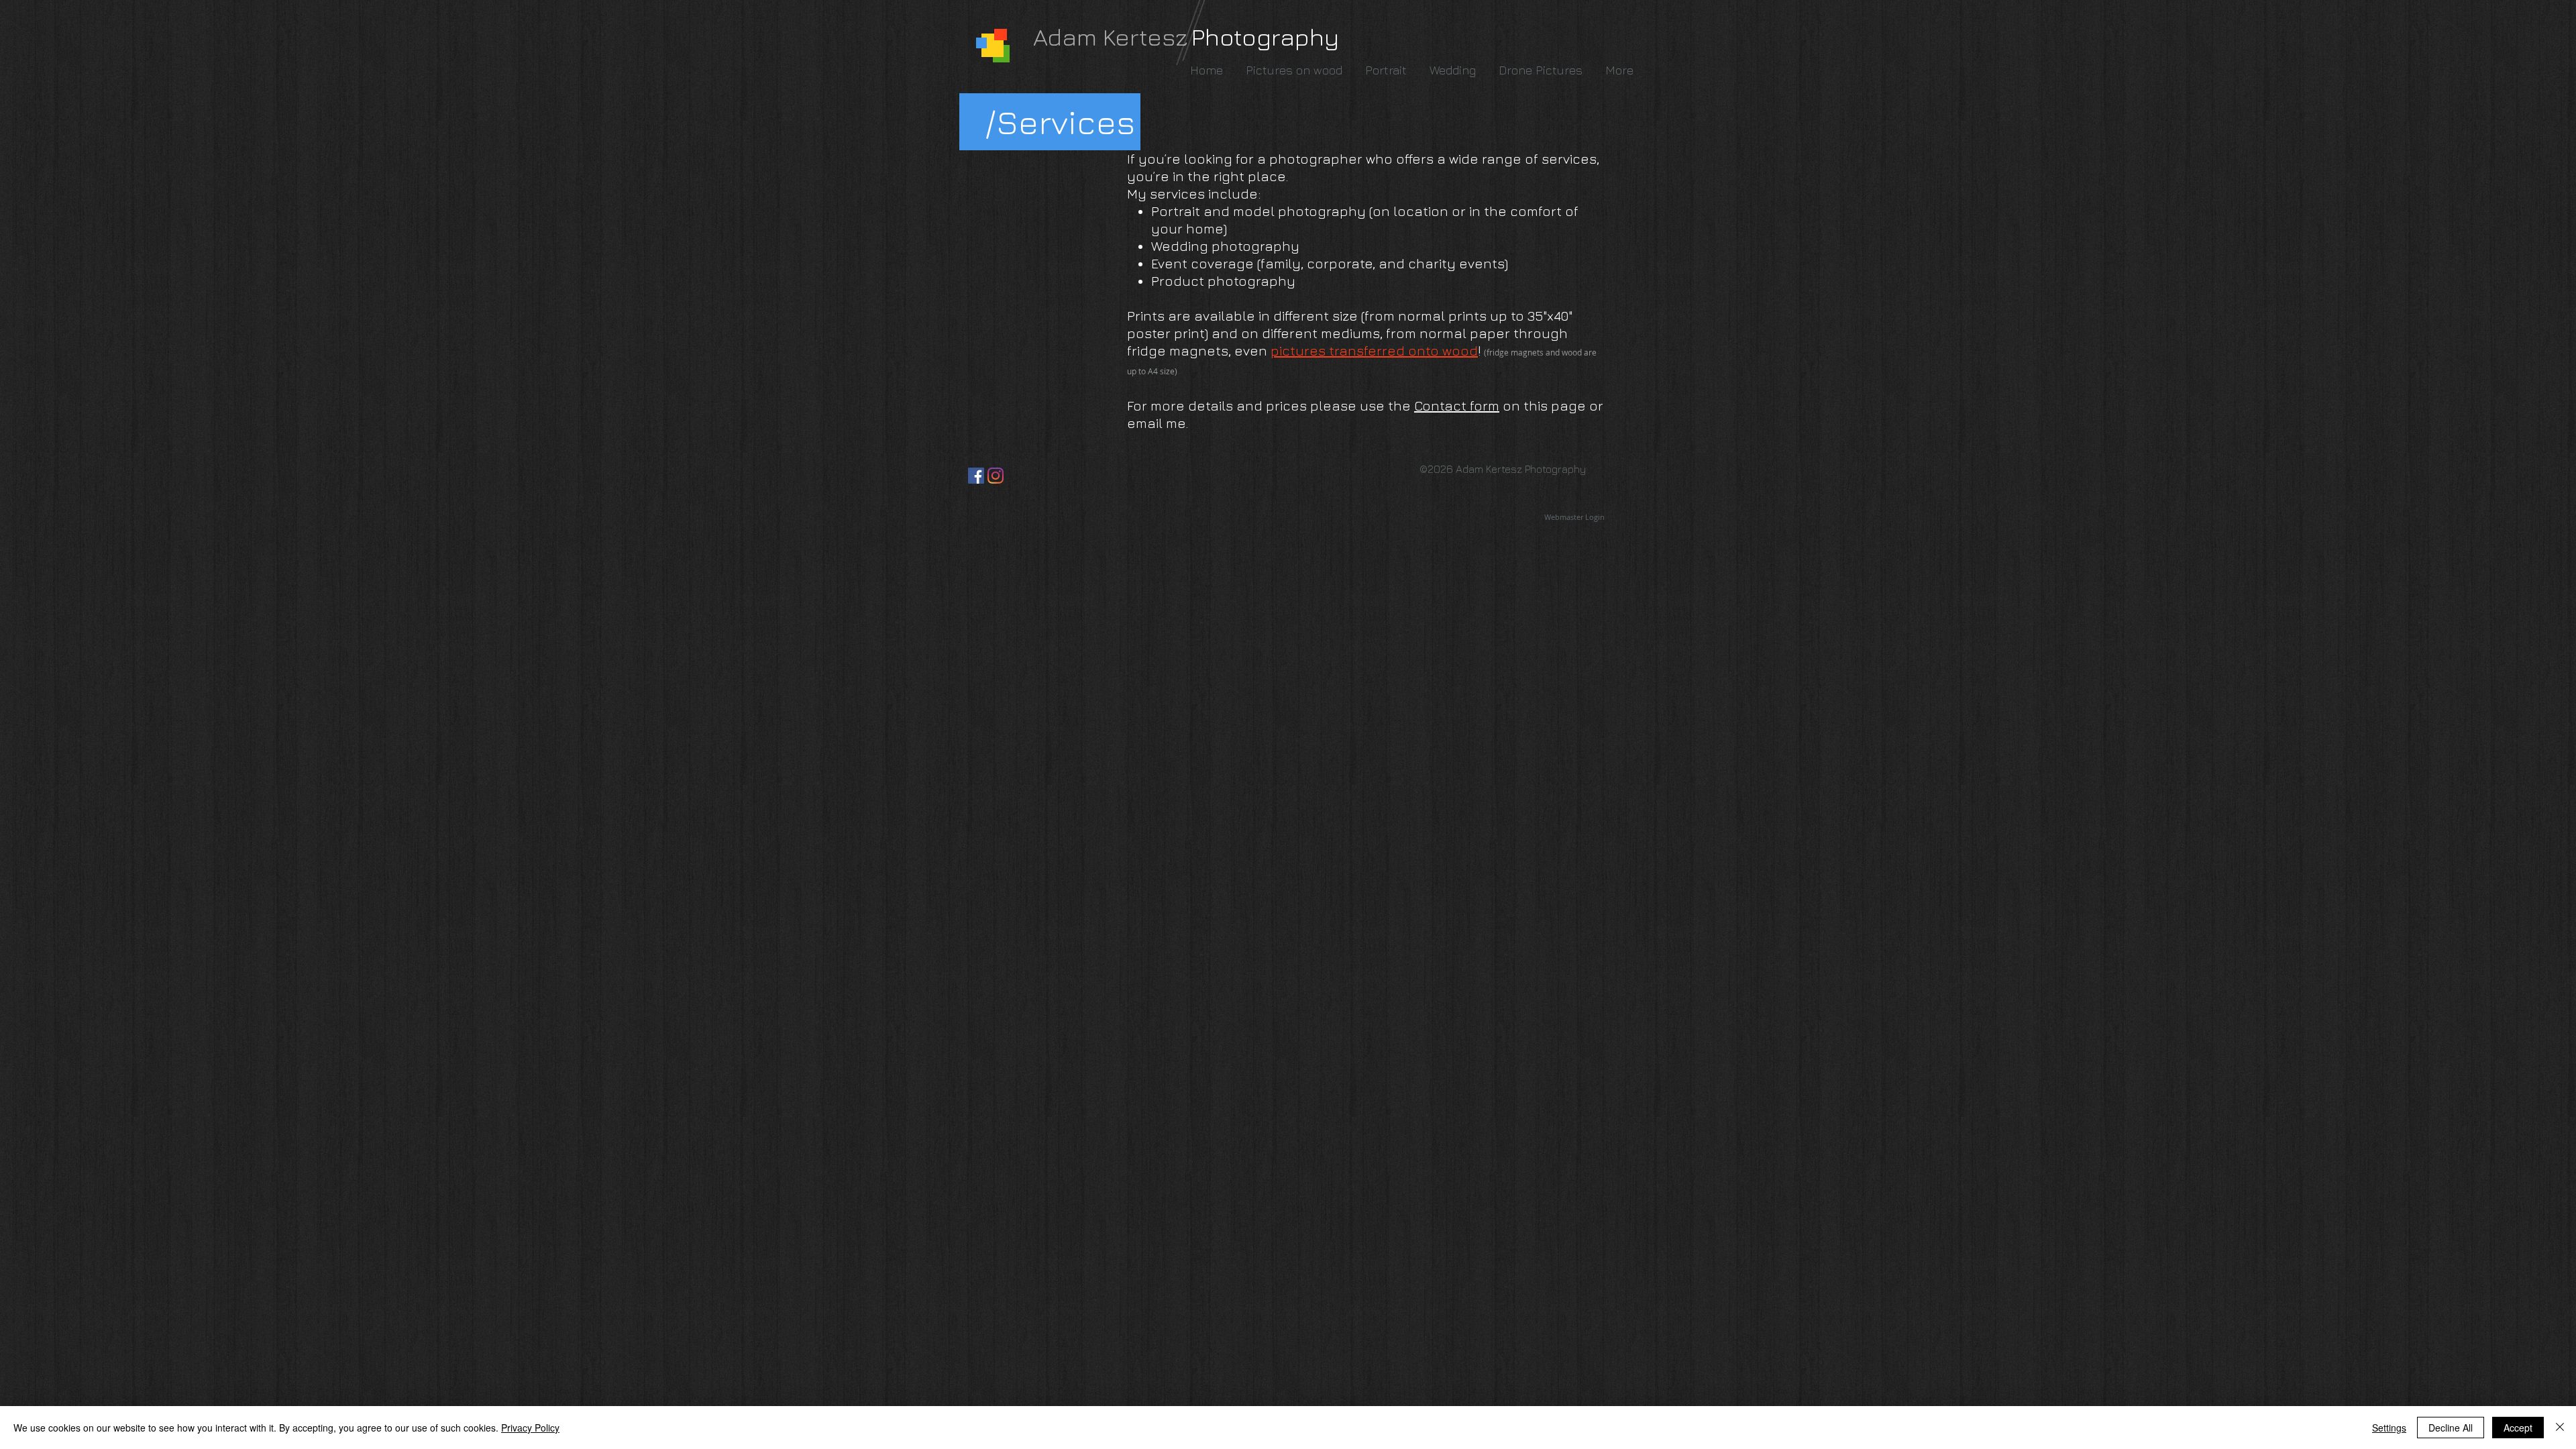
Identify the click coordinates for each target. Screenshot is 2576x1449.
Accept (2518, 1428)
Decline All (2451, 1428)
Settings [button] (2389, 1428)
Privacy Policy (530, 1428)
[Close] (2560, 1428)
